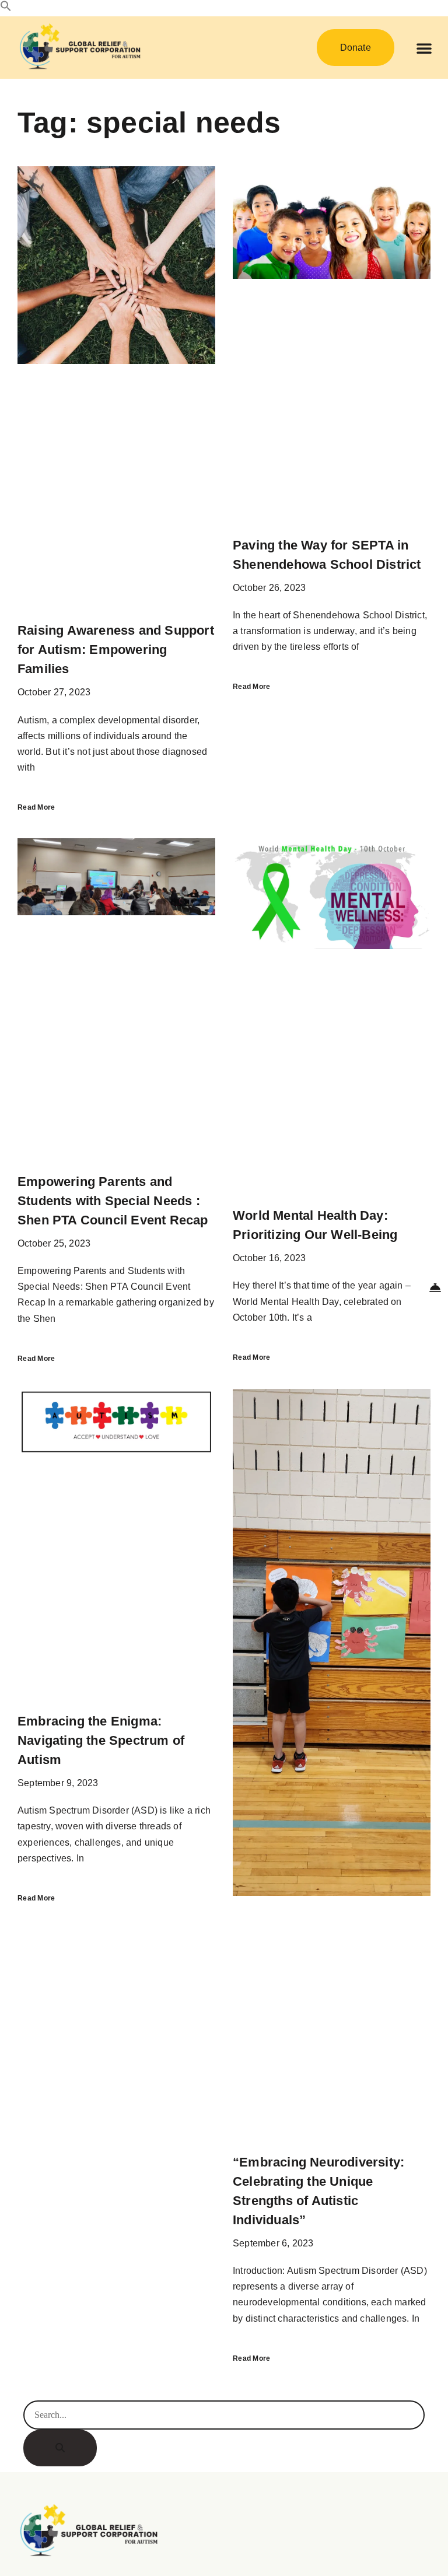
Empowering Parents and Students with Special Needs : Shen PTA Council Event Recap (113, 1201)
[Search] (60, 2448)
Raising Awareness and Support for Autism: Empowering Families (116, 650)
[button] (6, 8)
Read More (36, 807)
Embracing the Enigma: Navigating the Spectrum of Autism (101, 1740)
